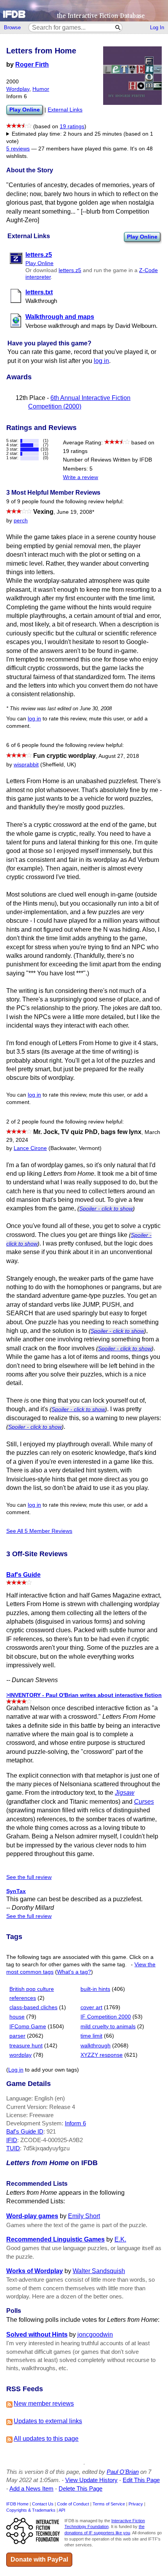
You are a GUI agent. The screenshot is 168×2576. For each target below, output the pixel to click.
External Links (65, 110)
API (62, 2510)
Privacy (136, 2504)
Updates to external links (48, 2421)
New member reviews (44, 2403)
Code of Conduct (73, 2504)
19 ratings (72, 126)
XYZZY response (102, 2055)
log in (101, 361)
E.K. (120, 2239)
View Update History (91, 2480)
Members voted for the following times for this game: (84, 138)
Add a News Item (31, 2488)
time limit (91, 2036)
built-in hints (95, 1989)
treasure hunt (26, 2046)
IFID (12, 2140)
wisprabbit (26, 765)
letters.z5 (70, 270)
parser (17, 2036)
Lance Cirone (30, 1148)
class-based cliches (33, 2007)
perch (21, 521)
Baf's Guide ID (25, 2131)
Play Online (142, 237)
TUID (13, 2148)
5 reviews (18, 149)
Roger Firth (32, 65)
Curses (144, 1802)
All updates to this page (46, 2439)
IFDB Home (17, 2504)
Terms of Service (109, 2504)
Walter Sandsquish (99, 2271)
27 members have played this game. (83, 149)
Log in (16, 2070)
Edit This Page (141, 2480)
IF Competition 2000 (106, 2017)
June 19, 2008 (75, 512)
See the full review (29, 1877)
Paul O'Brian (123, 2472)
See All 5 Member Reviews (39, 1531)
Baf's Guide (23, 1575)
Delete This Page (80, 2488)
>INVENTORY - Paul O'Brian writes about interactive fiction (84, 1695)
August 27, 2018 (119, 756)
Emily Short (84, 2216)
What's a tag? (74, 1972)
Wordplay (18, 89)
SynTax (16, 1891)
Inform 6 (75, 2123)
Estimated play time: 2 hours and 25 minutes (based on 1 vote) (80, 138)
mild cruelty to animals (108, 2027)
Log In (157, 27)
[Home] (84, 11)
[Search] (118, 27)
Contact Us (43, 2504)
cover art (91, 2007)
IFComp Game (28, 2027)
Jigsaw (125, 1793)
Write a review (80, 477)
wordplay (21, 2055)
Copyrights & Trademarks (31, 2510)
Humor (41, 89)
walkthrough (96, 2046)
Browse (12, 27)
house (17, 2017)
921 (51, 2131)
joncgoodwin (95, 2334)
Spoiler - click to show (106, 1208)
